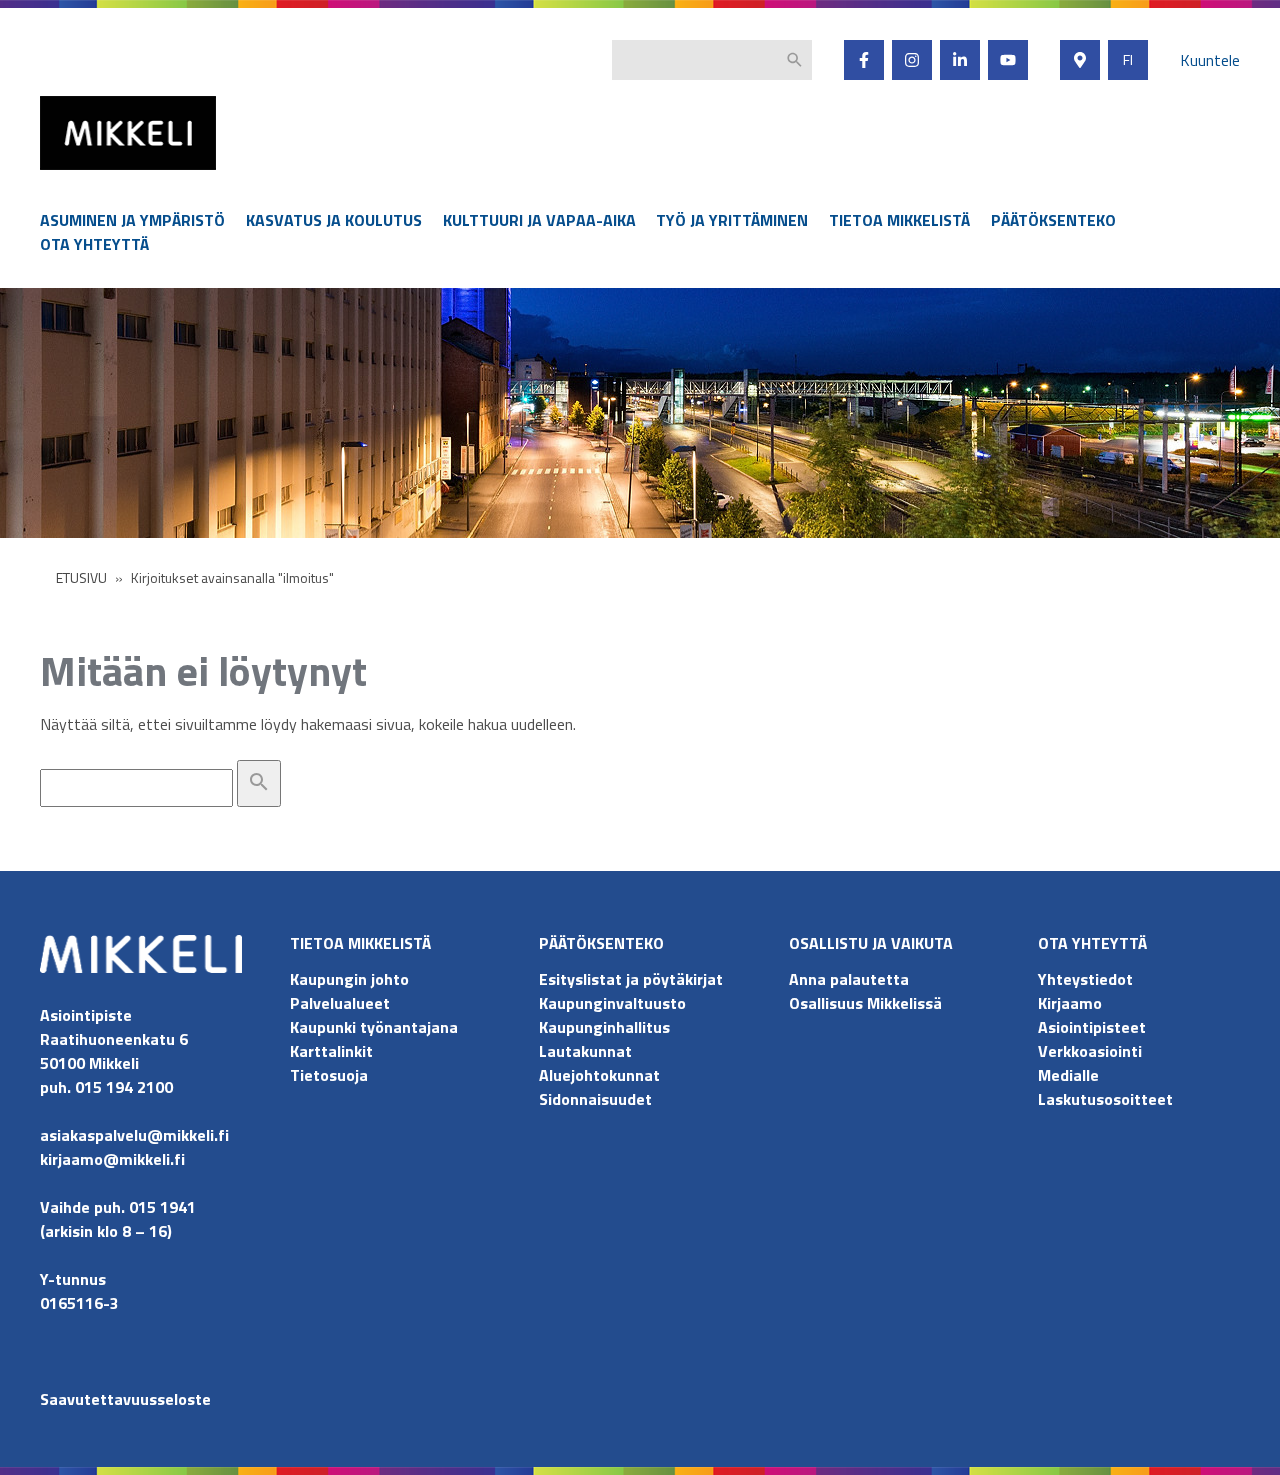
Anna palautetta (849, 979)
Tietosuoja (329, 1075)
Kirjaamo (1070, 1003)
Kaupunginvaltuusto (614, 1003)
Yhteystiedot (1085, 979)
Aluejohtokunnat (599, 1075)
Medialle (1068, 1075)
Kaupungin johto (349, 979)
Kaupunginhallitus (604, 1027)
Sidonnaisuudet (595, 1099)
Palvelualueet (340, 1003)
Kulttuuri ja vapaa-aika (539, 220)
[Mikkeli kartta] (1080, 60)
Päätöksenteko (1053, 220)
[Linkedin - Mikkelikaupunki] (960, 60)
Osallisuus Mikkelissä (865, 1003)
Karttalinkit (331, 1051)
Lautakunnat (585, 1051)
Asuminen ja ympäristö (132, 220)
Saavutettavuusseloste (125, 1399)
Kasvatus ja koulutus (334, 220)
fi (1128, 60)
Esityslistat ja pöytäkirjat (631, 979)
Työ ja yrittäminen (732, 220)
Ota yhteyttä (94, 244)
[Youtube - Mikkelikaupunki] (1008, 60)
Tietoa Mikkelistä (899, 220)
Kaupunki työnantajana (374, 1027)
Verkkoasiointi (1090, 1051)
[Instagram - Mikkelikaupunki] (912, 60)
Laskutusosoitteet (1105, 1099)
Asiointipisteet (1092, 1027)
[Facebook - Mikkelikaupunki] (864, 60)
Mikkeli (62, 174)
